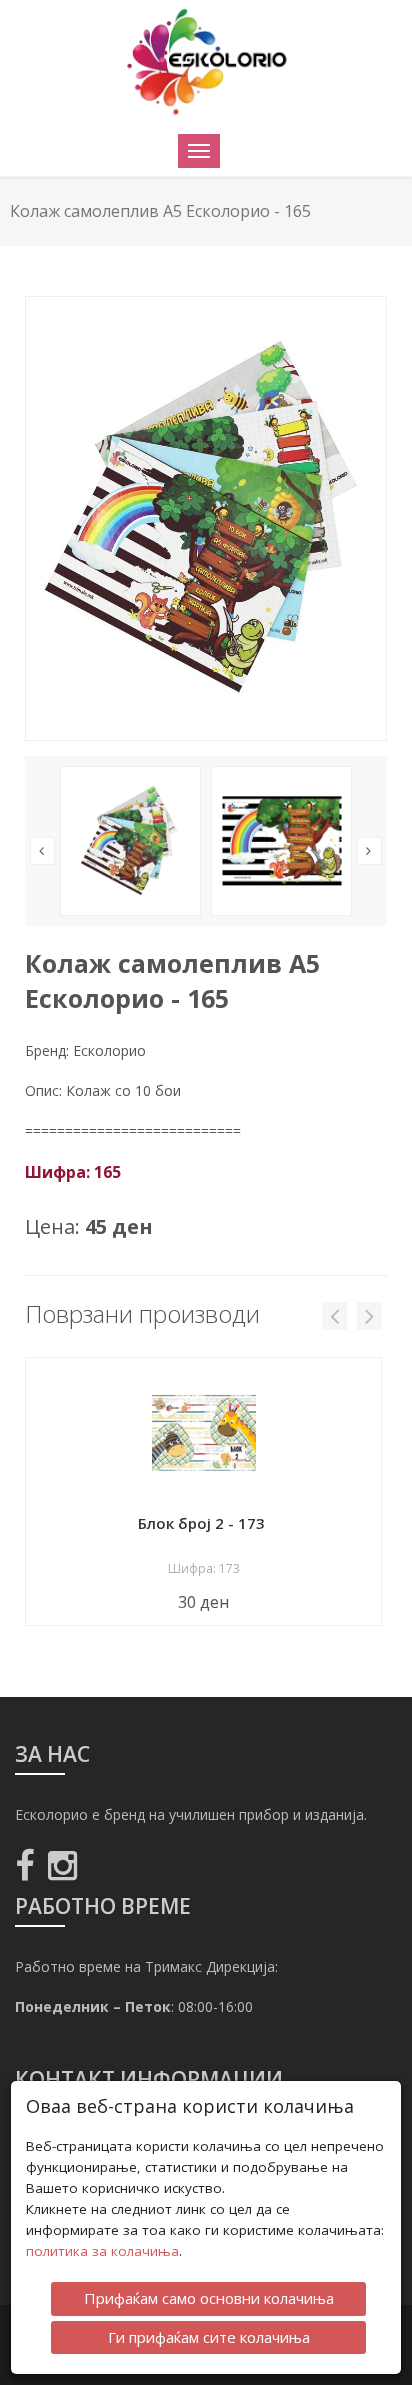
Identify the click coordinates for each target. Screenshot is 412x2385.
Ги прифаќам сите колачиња (209, 2337)
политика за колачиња (102, 2251)
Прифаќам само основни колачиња (209, 2298)
